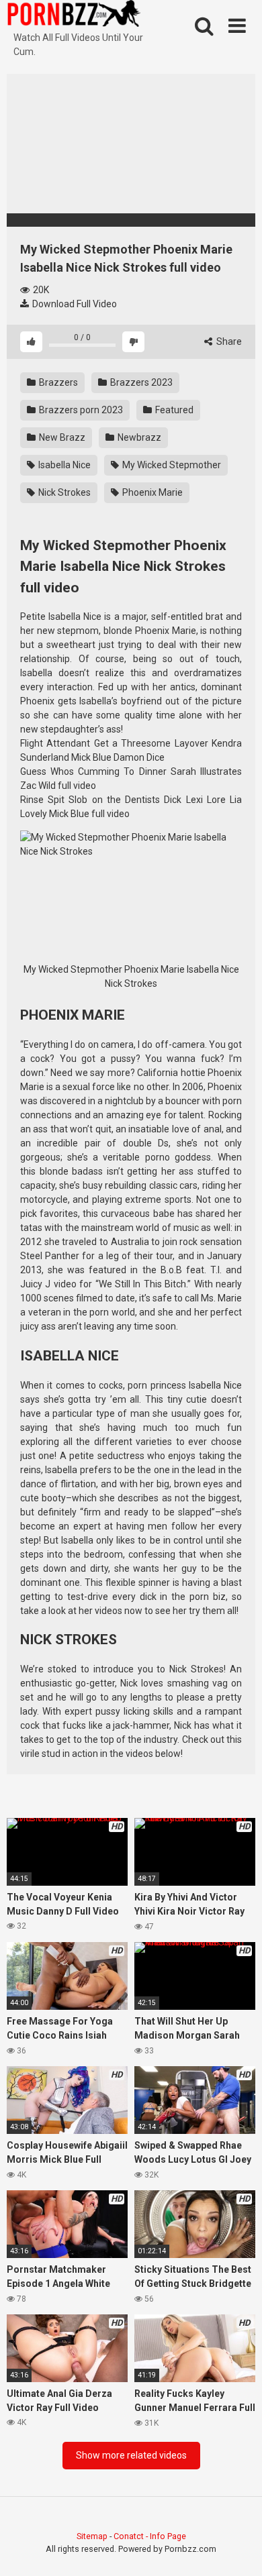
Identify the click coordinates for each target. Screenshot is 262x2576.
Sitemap (92, 2536)
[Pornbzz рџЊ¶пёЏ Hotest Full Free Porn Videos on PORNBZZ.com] (74, 15)
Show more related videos (131, 2455)
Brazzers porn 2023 (80, 410)
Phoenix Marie (151, 492)
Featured (173, 410)
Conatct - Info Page (150, 2536)
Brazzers (57, 382)
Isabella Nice (63, 465)
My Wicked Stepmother (171, 465)
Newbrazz (138, 437)
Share (228, 341)
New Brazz (61, 437)
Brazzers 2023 (140, 382)
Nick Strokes (63, 492)
